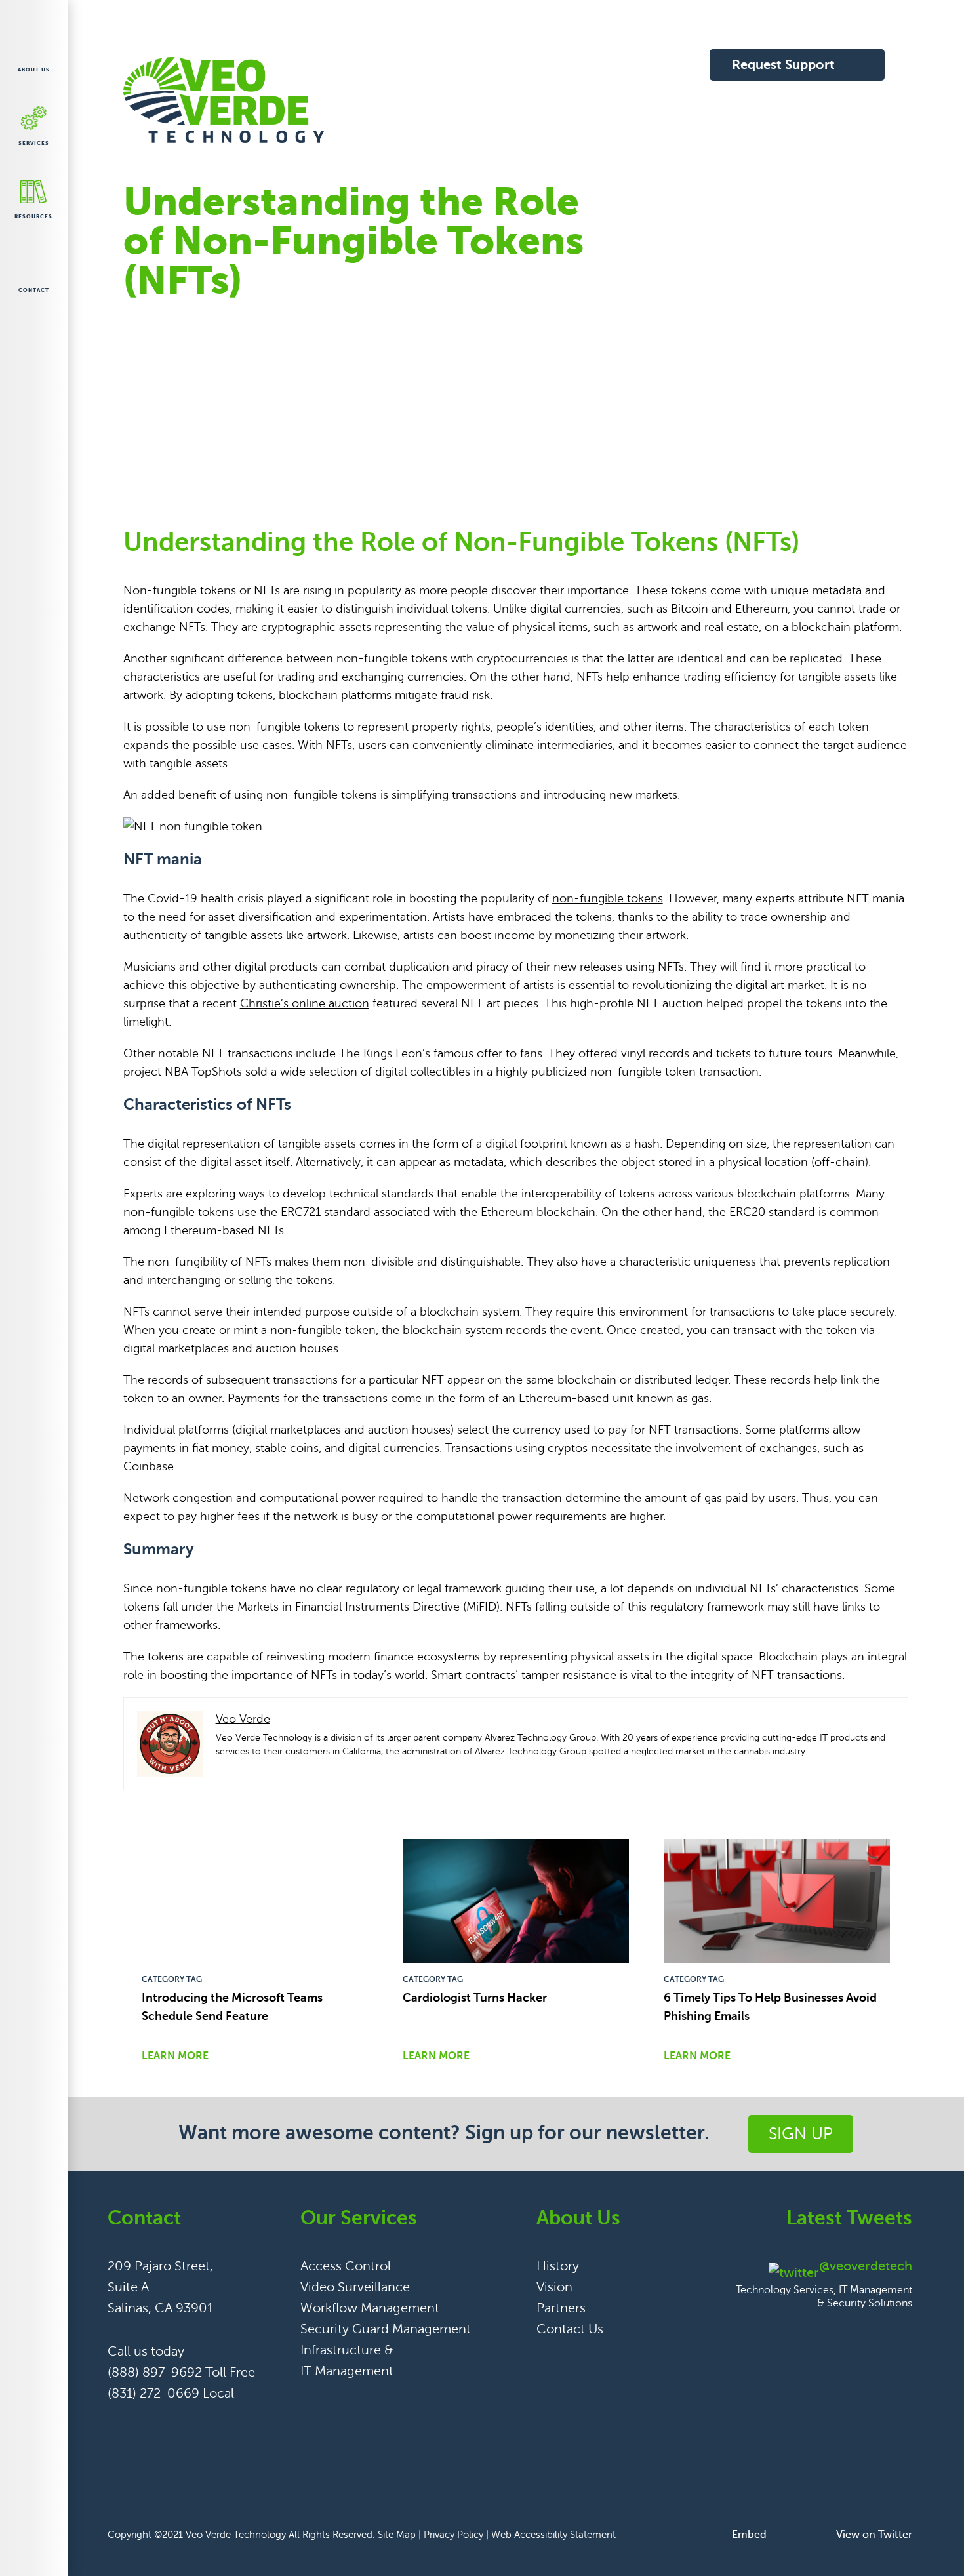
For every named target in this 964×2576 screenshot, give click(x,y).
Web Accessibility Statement (553, 2535)
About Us (34, 70)
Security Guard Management (386, 2329)
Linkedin (181, 2427)
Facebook (118, 2427)
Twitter (149, 2427)
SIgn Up (801, 2134)
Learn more (175, 2056)
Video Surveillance (355, 2287)
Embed (749, 2535)
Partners (561, 2308)
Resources (33, 217)
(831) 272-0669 (153, 2393)
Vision (554, 2287)
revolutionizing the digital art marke (726, 985)
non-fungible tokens (608, 898)
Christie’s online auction (305, 1003)
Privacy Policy (453, 2535)
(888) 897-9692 (155, 2372)
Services (34, 143)
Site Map (397, 2535)
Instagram (212, 2427)
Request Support (783, 65)
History (558, 2266)
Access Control (346, 2266)
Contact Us (570, 2329)
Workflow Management (370, 2308)
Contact (34, 290)
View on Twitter (874, 2535)
